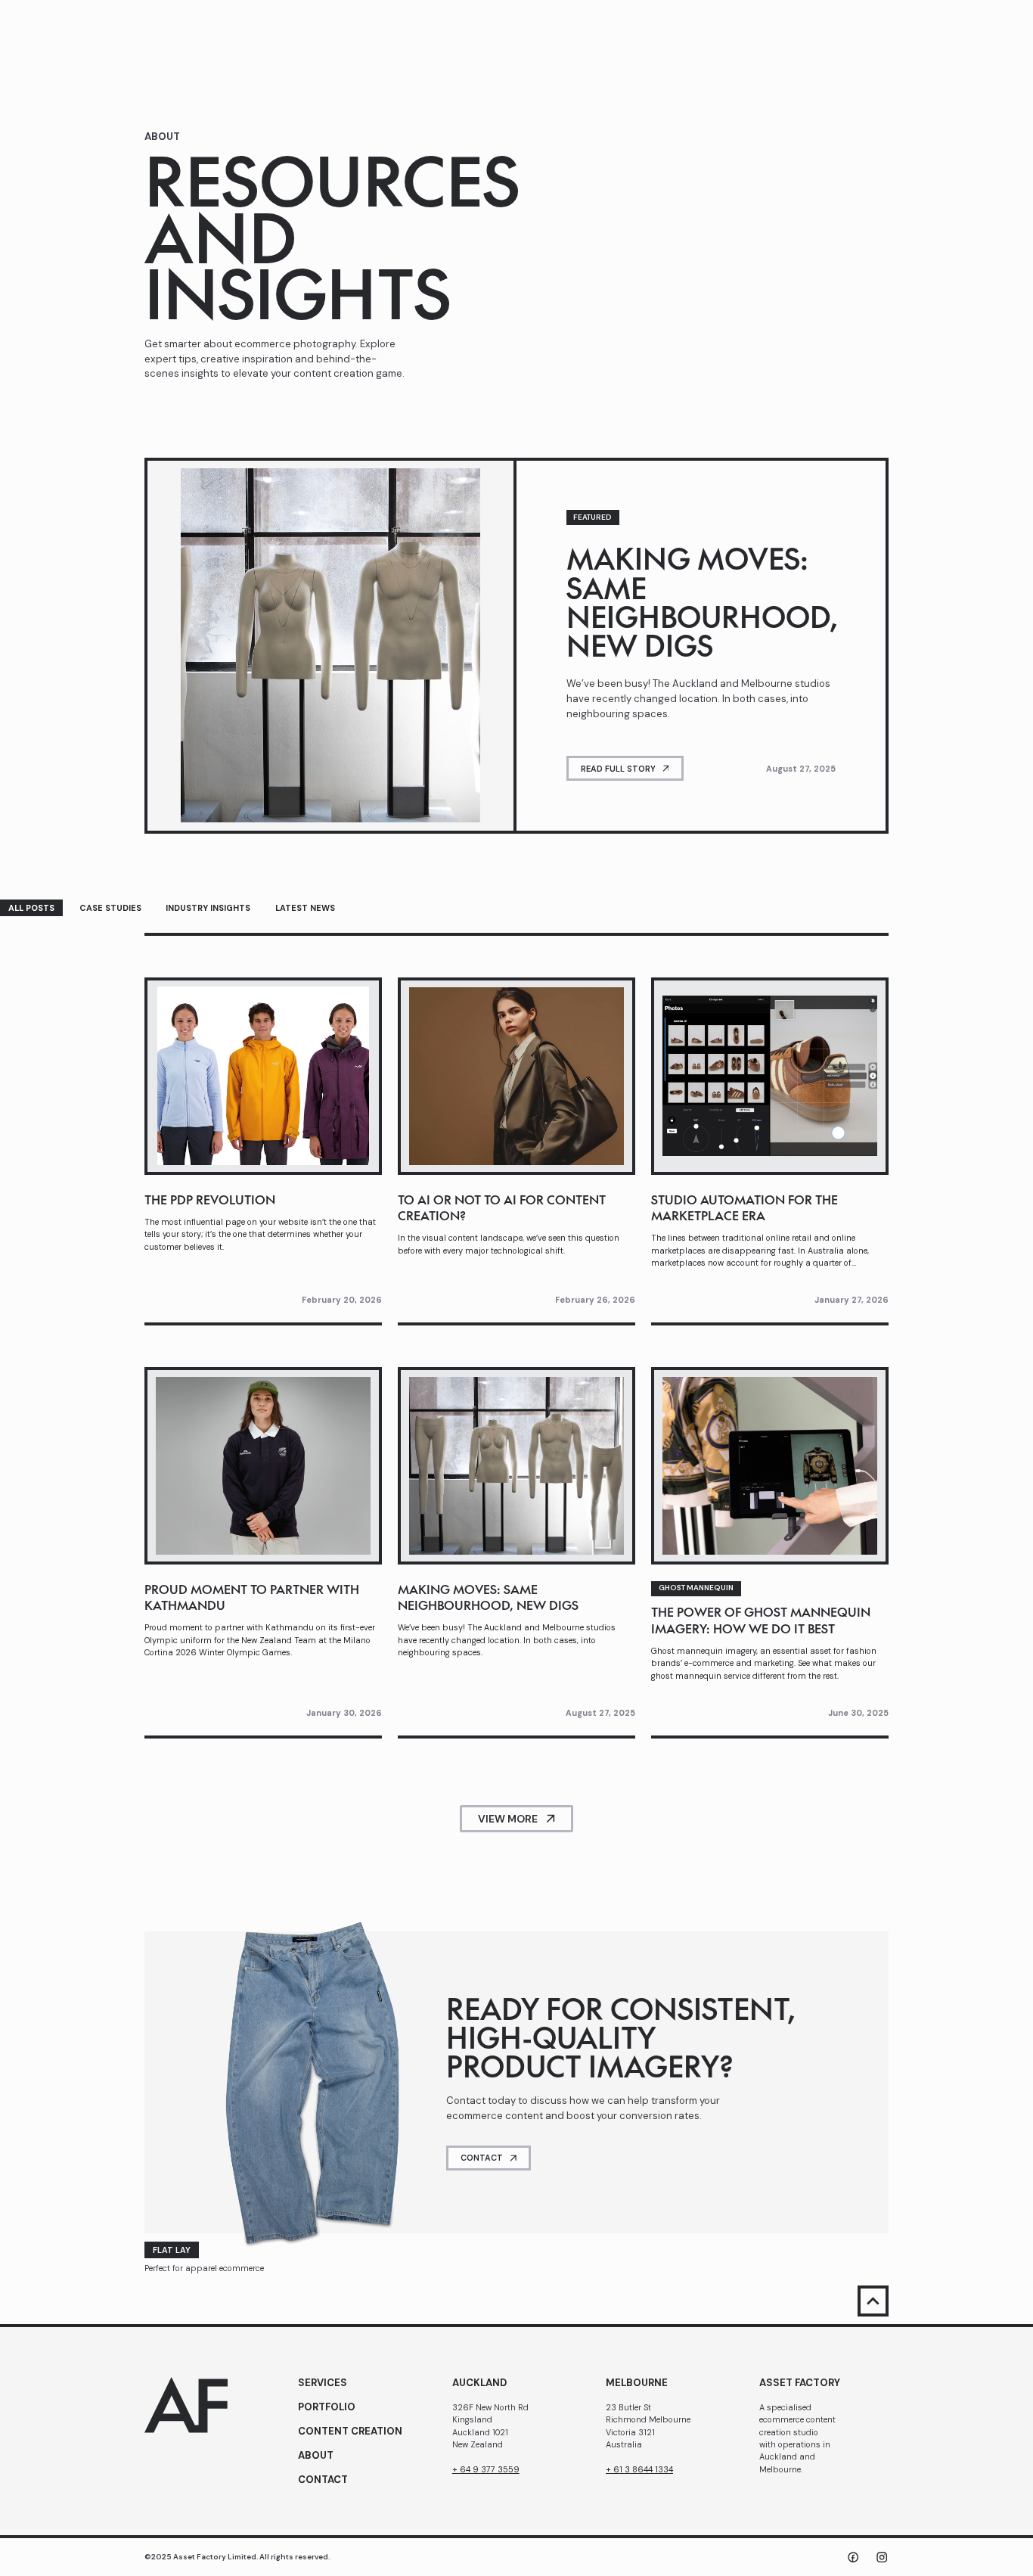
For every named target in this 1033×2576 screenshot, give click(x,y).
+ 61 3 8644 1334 (639, 2469)
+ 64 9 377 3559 (486, 2469)
